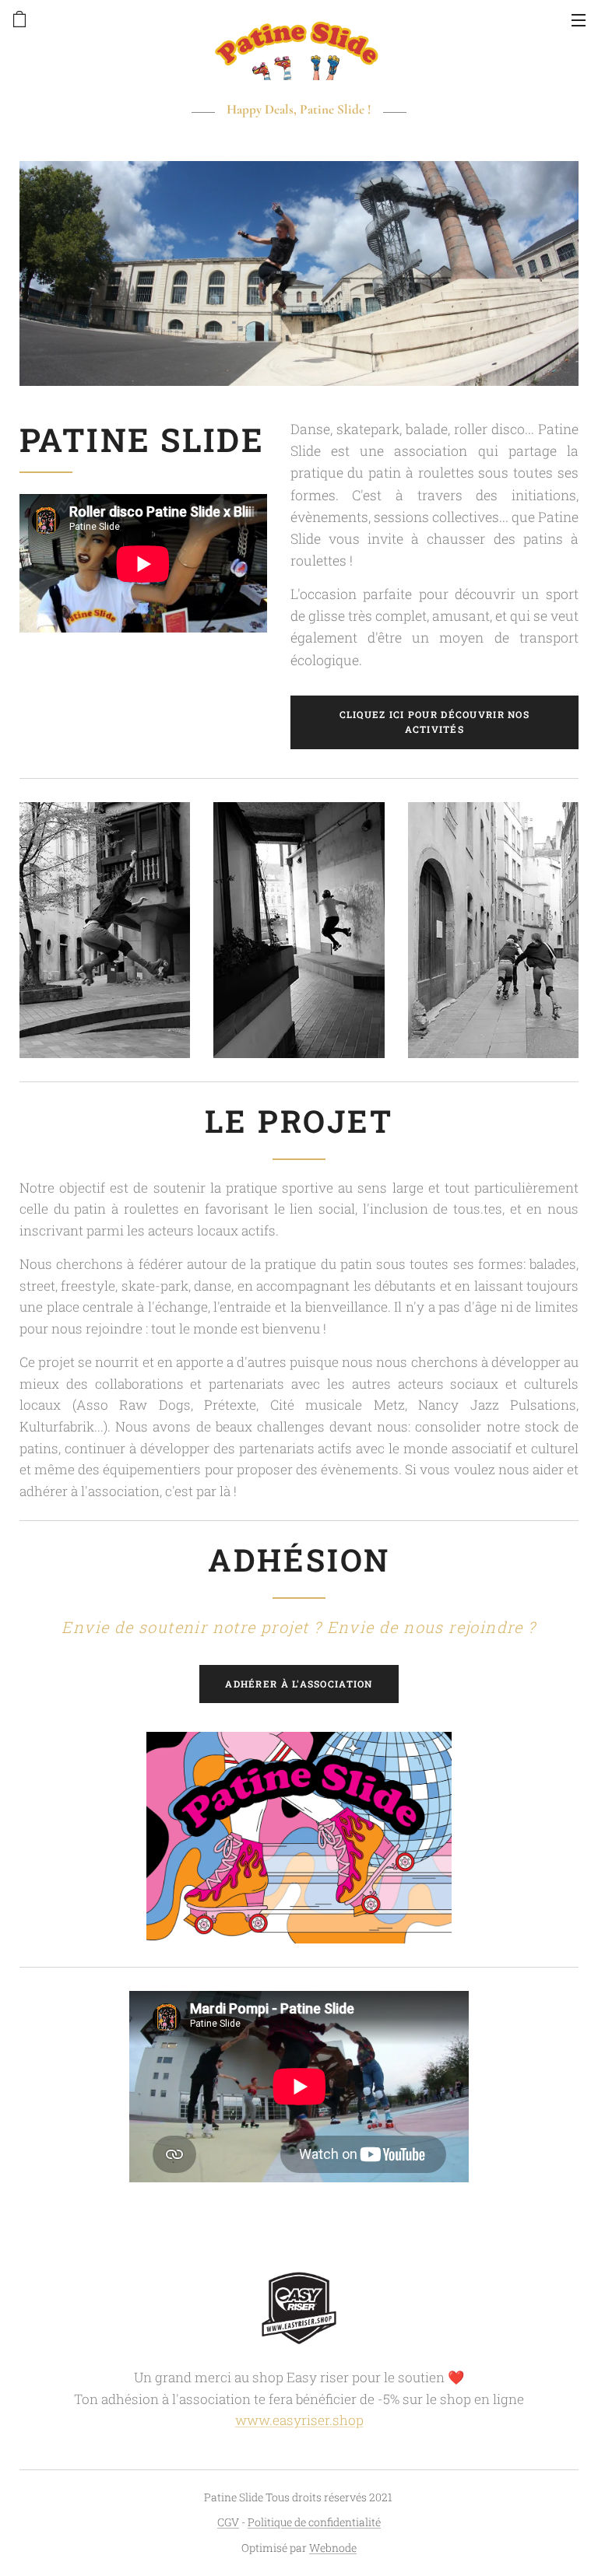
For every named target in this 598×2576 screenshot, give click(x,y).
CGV (228, 2522)
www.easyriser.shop (299, 2420)
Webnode (333, 2548)
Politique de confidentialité (314, 2522)
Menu (579, 19)
